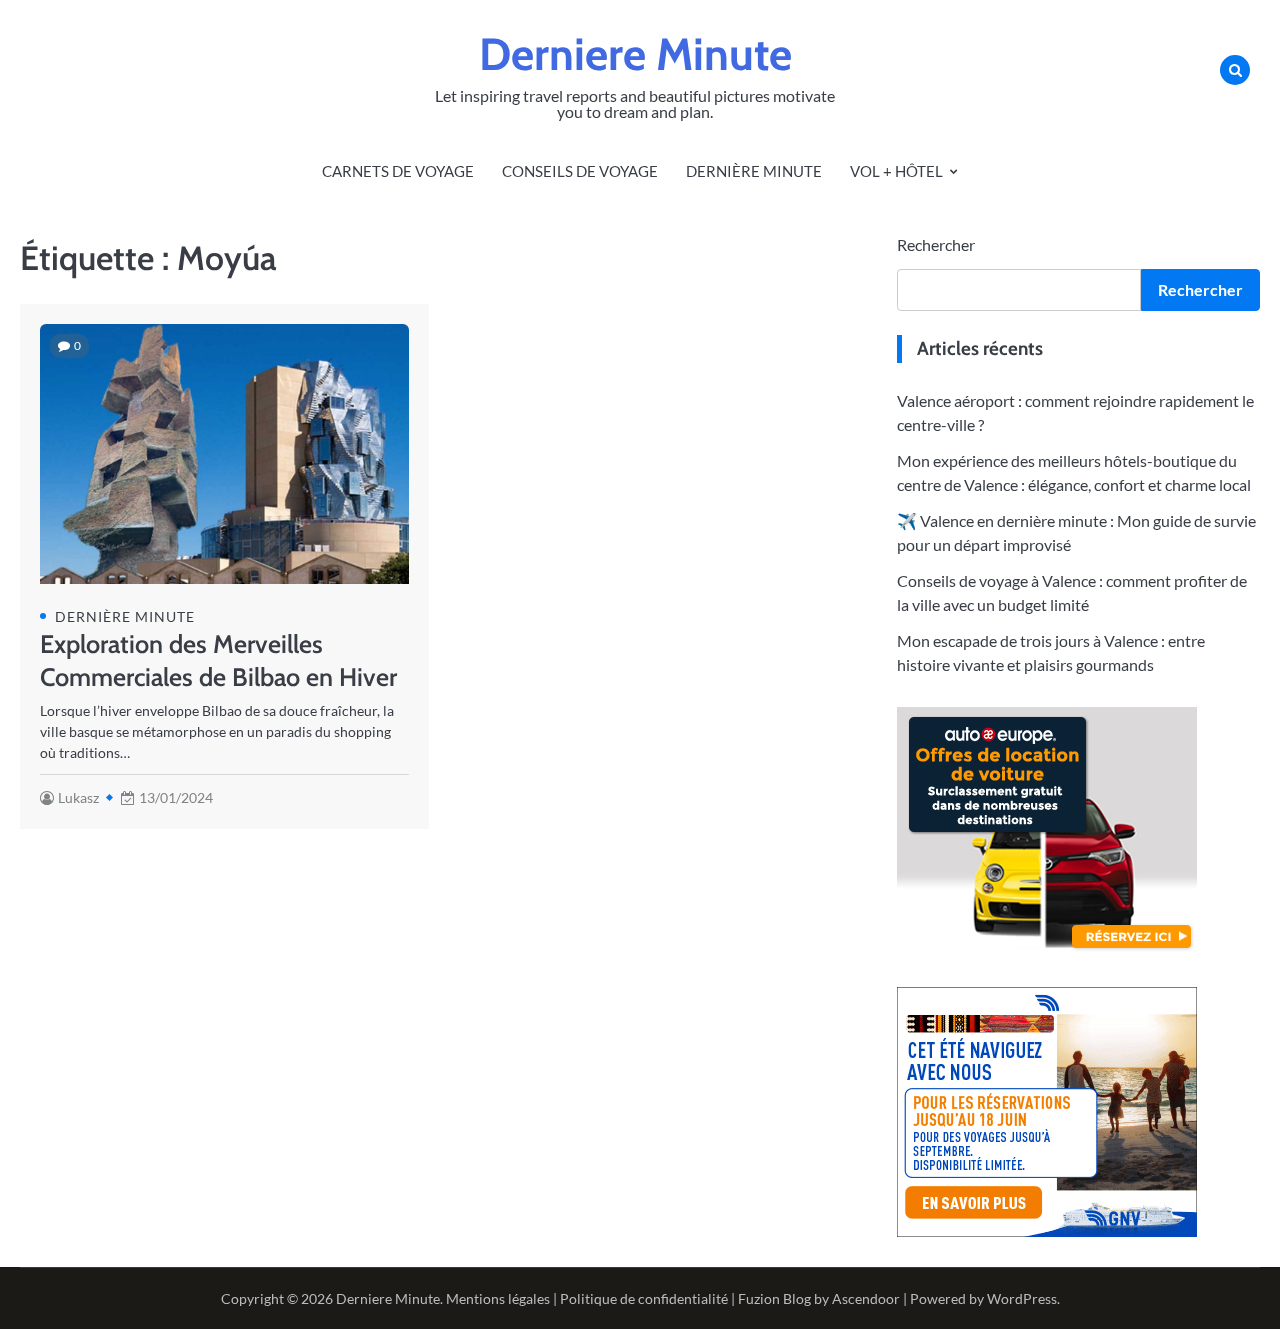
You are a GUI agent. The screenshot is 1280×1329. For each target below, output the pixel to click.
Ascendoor (866, 1298)
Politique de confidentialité (644, 1298)
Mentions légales (498, 1298)
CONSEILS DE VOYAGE (580, 171)
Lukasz (78, 797)
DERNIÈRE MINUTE (754, 171)
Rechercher (936, 244)
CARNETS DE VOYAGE (398, 171)
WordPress (1022, 1298)
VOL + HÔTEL (896, 171)
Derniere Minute (635, 54)
